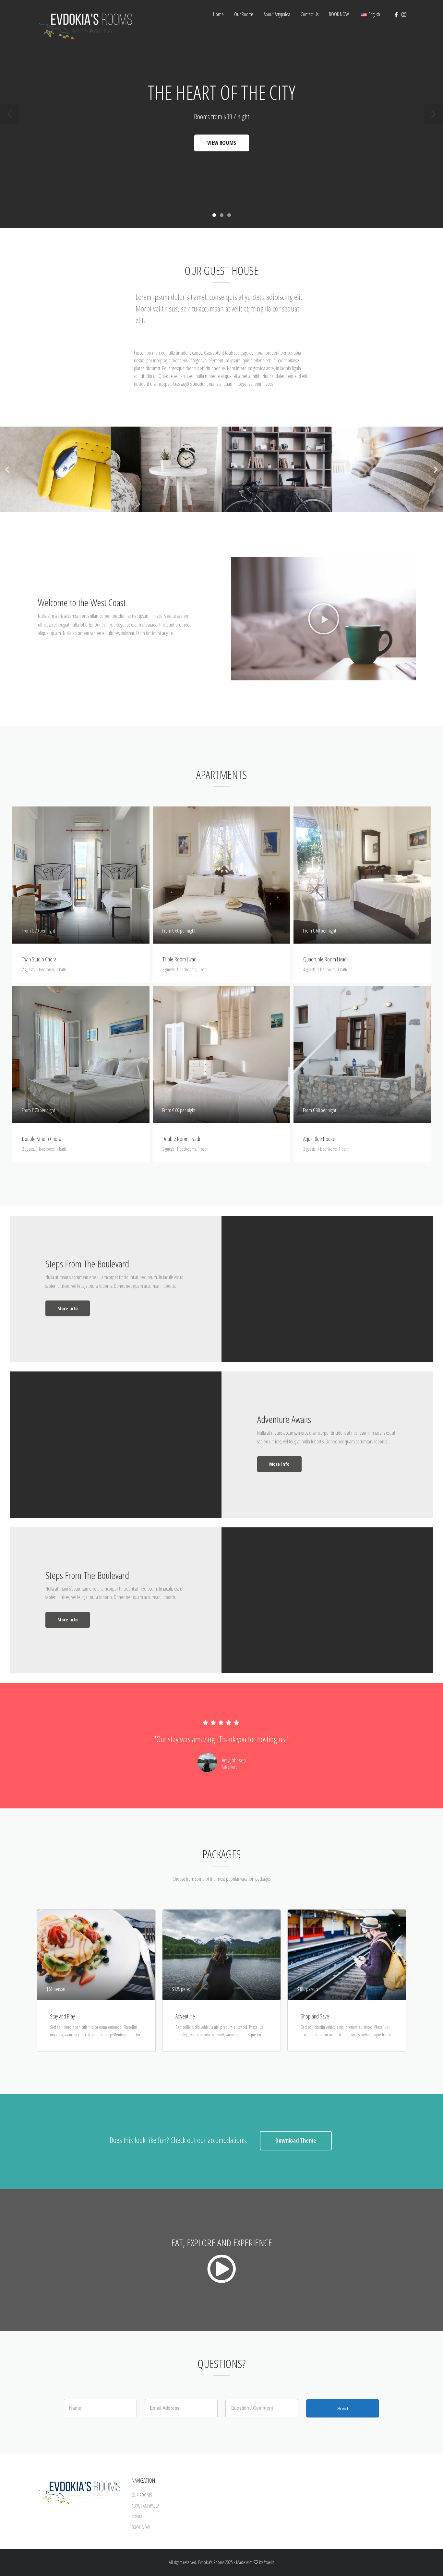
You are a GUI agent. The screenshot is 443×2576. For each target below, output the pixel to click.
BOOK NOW (339, 14)
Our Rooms (244, 14)
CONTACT (139, 2517)
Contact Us (310, 14)
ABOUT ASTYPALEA (145, 2506)
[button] (7, 469)
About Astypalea (277, 14)
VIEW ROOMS (222, 143)
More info (68, 1308)
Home (218, 14)
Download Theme (296, 2140)
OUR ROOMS (142, 2495)
